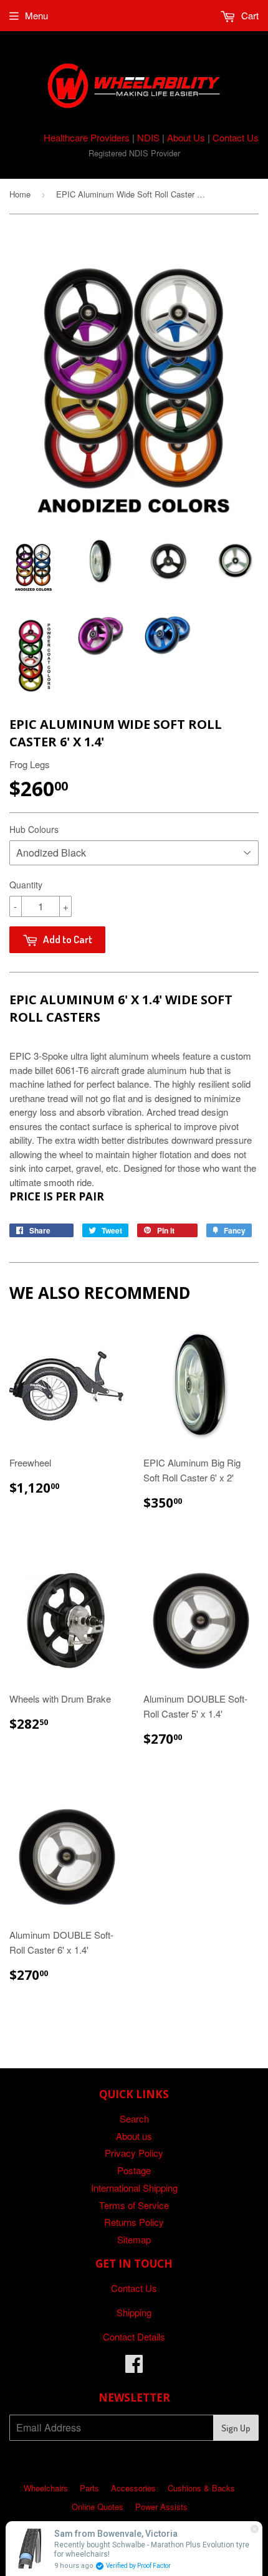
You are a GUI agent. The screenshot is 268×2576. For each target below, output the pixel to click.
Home (20, 194)
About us (134, 2136)
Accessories (133, 2488)
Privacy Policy (134, 2153)
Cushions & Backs (201, 2488)
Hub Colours (34, 829)
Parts (89, 2488)
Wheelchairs (46, 2488)
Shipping (134, 2312)
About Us (186, 137)
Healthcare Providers (87, 137)
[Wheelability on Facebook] (134, 2367)
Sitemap (134, 2239)
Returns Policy (134, 2222)
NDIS (148, 137)
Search (134, 2118)
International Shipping (134, 2188)
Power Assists (161, 2507)
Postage (134, 2170)
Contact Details (134, 2336)
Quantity (26, 885)
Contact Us (236, 137)
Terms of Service (134, 2205)
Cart (249, 15)
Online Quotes (98, 2507)
